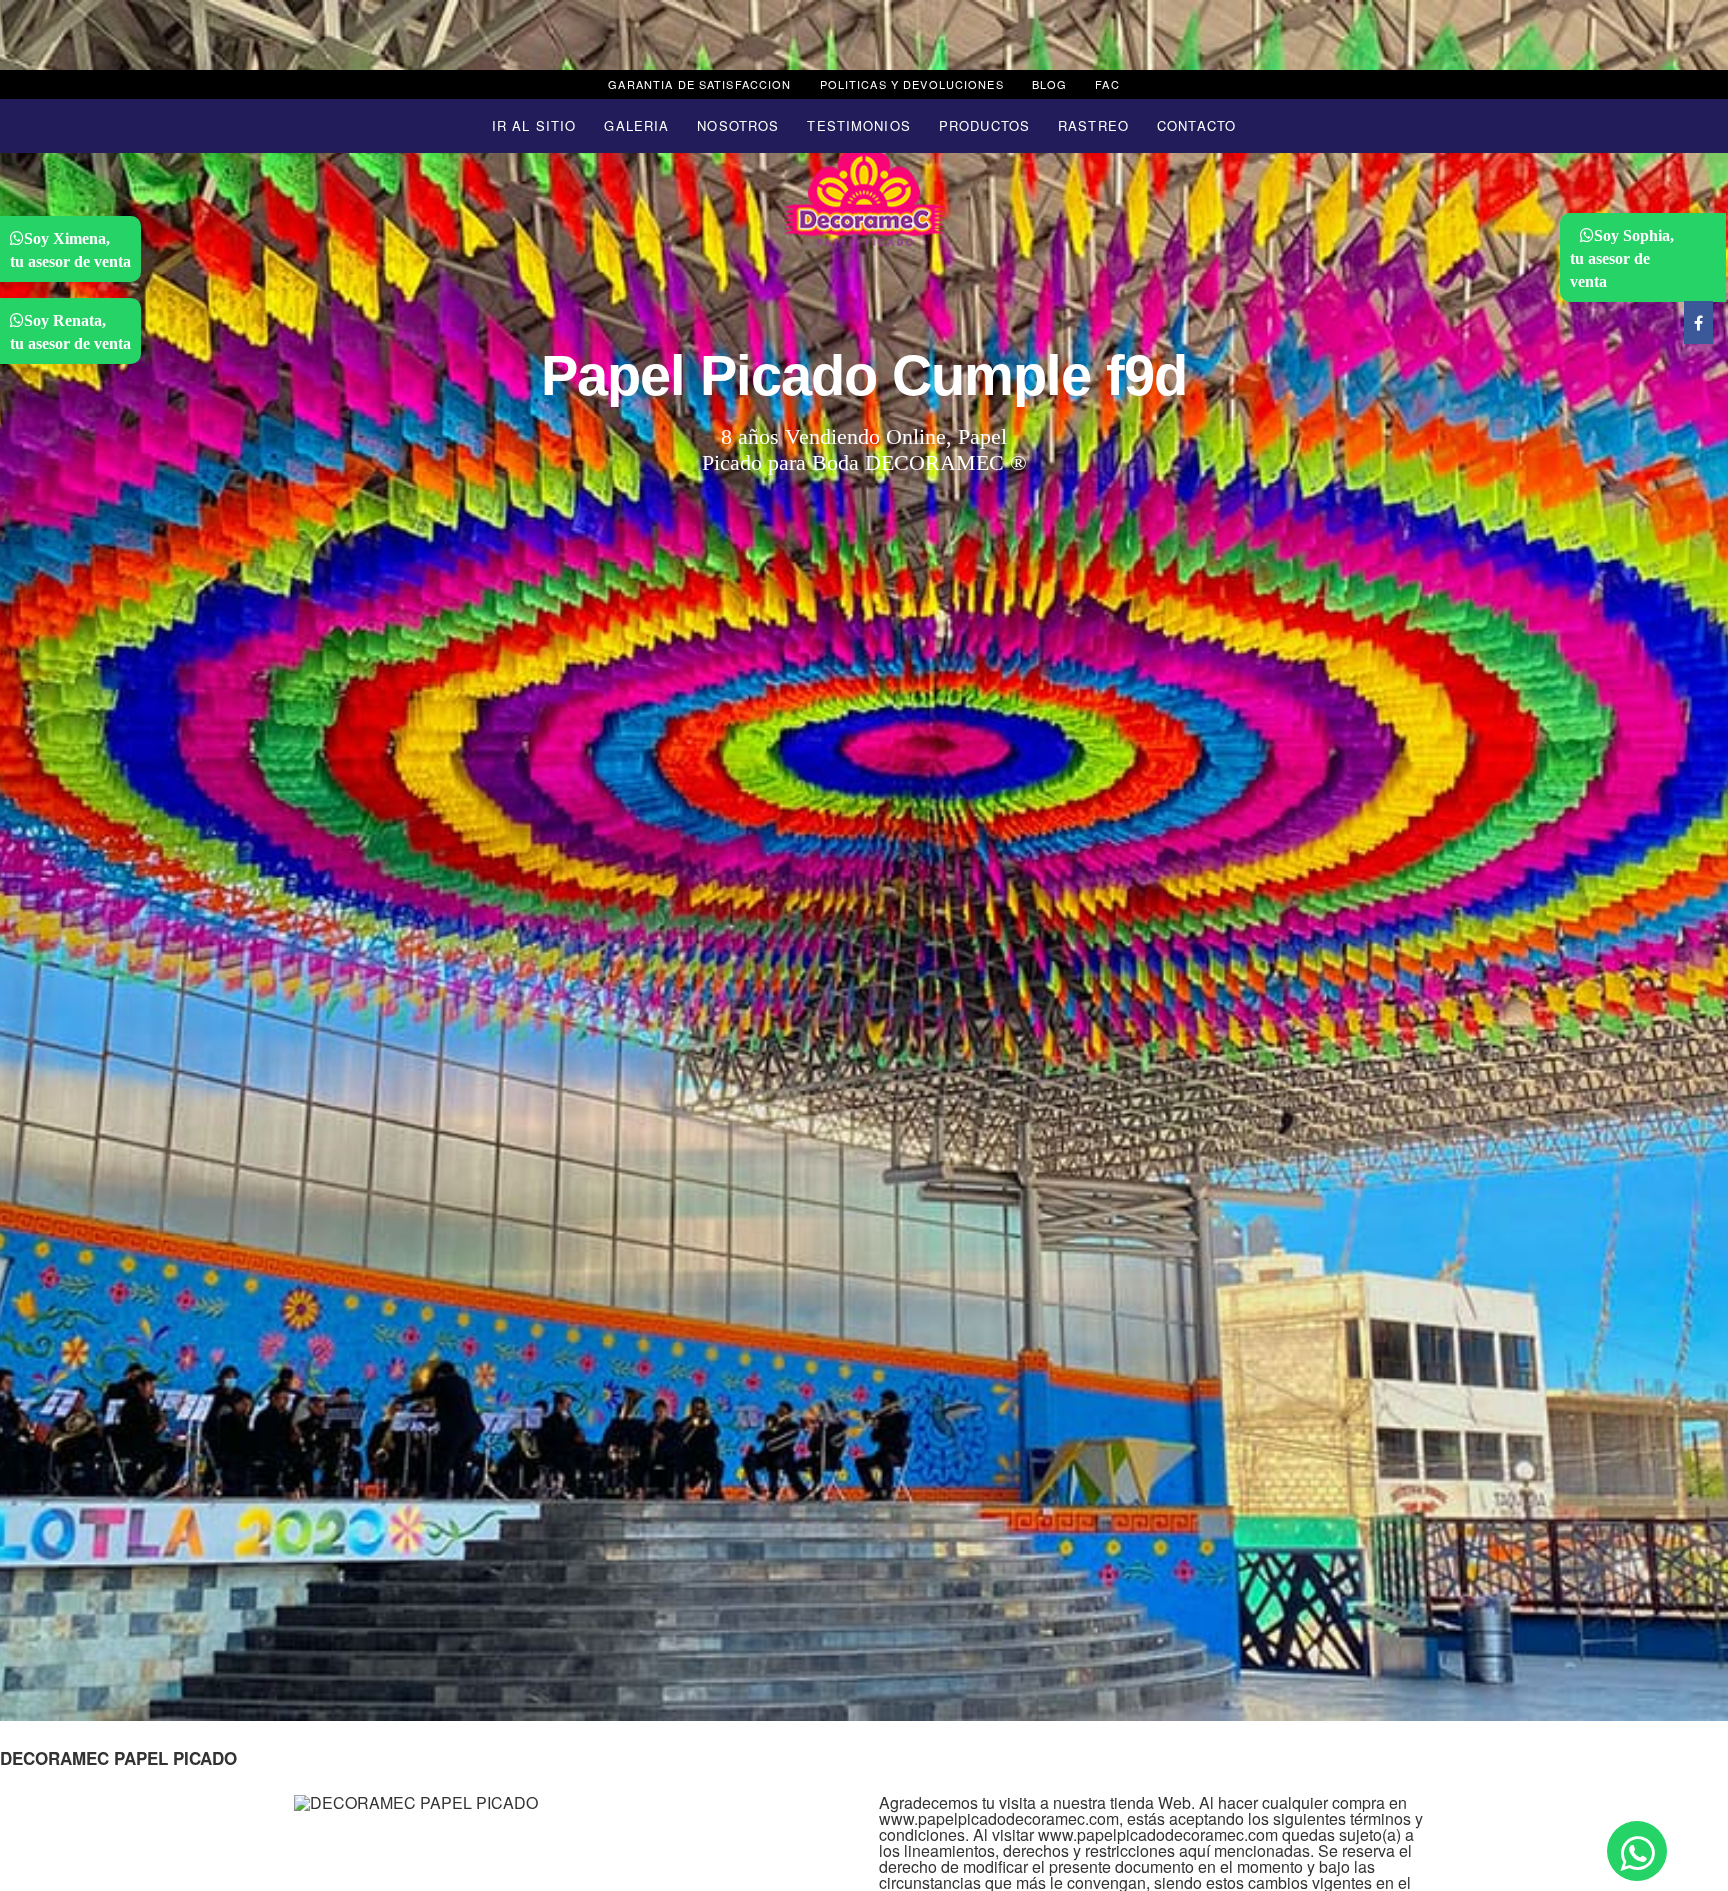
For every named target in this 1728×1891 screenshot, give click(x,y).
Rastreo (1093, 125)
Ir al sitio (534, 125)
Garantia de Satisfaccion (699, 84)
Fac (1107, 84)
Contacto (1196, 125)
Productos (984, 125)
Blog (1050, 84)
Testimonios (858, 125)
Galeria (636, 125)
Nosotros (738, 125)
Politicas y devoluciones (912, 84)
